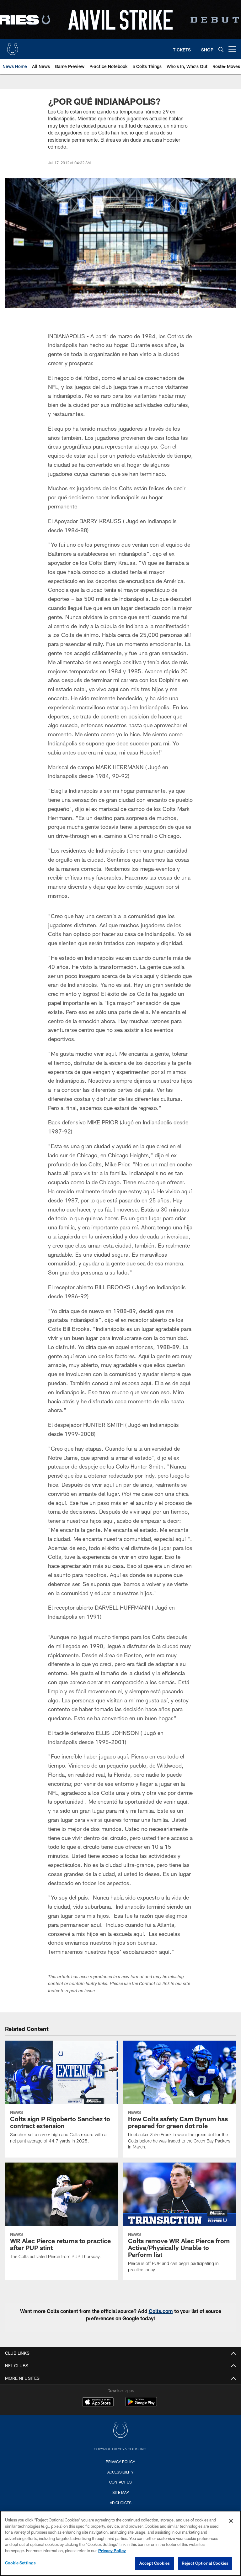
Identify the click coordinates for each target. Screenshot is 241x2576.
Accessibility (120, 2472)
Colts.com (161, 2311)
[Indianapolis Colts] (120, 2431)
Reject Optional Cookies (205, 2563)
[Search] (221, 49)
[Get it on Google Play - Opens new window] (141, 2405)
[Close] (231, 2521)
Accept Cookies (155, 2563)
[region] (120, 2543)
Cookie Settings (20, 2563)
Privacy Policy (120, 2462)
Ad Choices (121, 2503)
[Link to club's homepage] (13, 47)
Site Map (121, 2492)
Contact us (120, 2482)
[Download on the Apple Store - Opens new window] (98, 2403)
